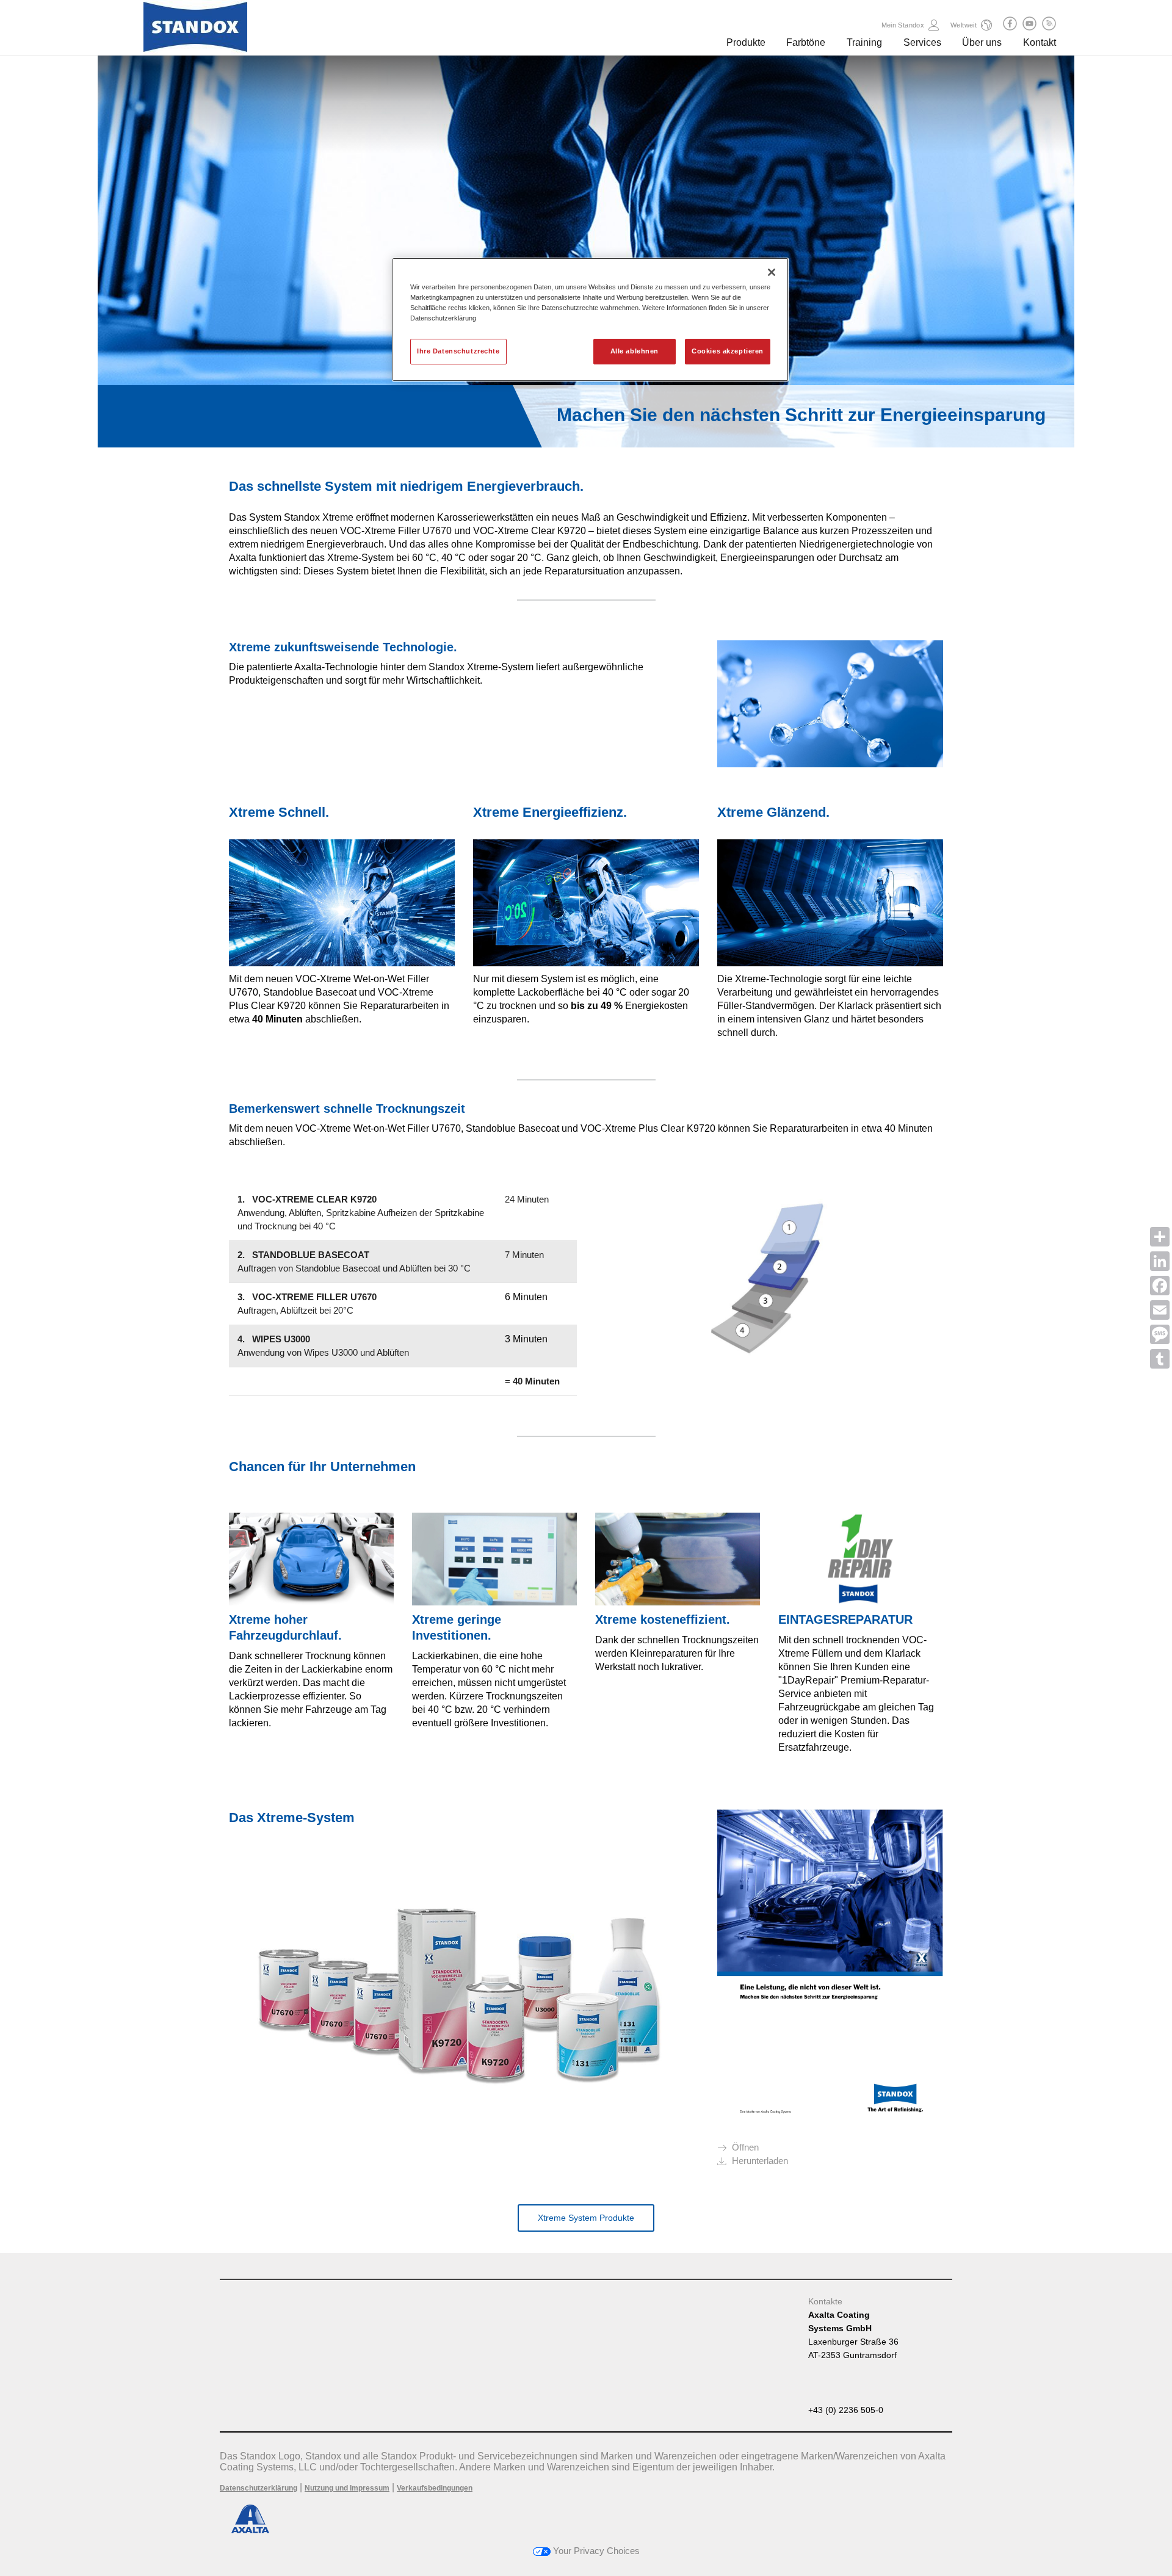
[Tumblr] (1160, 1359)
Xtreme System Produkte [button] (586, 2218)
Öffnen (745, 2147)
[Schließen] (772, 272)
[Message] (1160, 1334)
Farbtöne (806, 42)
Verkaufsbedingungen (435, 2488)
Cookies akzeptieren (728, 351)
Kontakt (1040, 42)
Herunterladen (760, 2161)
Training (864, 42)
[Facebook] (1160, 1286)
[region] (590, 320)
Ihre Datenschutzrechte (458, 351)
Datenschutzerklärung (259, 2488)
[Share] (1160, 1237)
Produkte (746, 42)
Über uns (982, 42)
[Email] (1160, 1310)
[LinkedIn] (1160, 1261)
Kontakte (825, 2301)
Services (922, 42)
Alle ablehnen (635, 351)
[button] (1010, 24)
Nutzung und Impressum (347, 2488)
